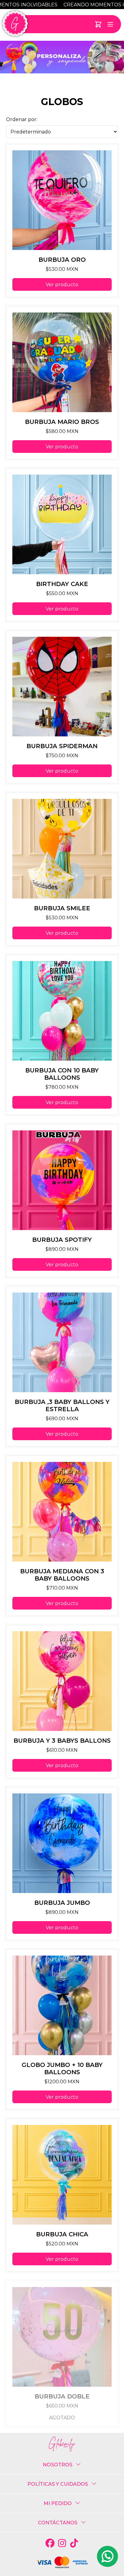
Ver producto (62, 285)
